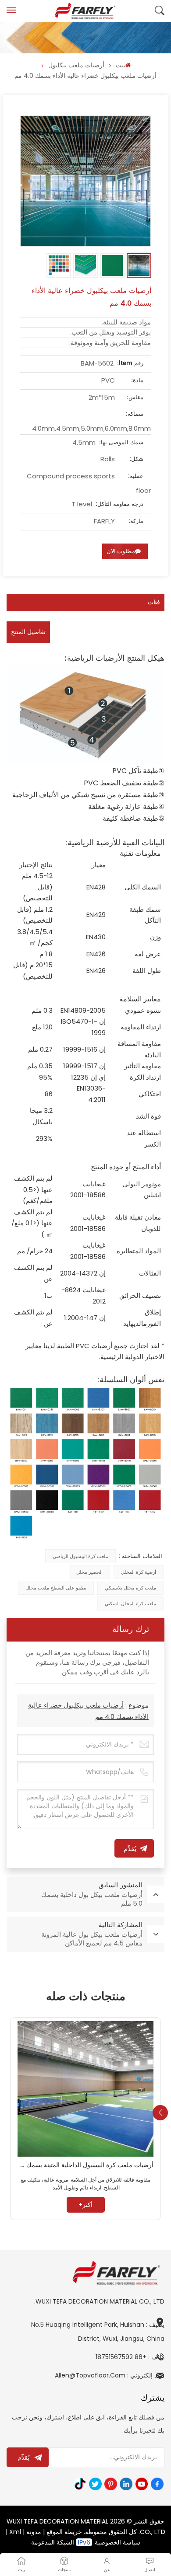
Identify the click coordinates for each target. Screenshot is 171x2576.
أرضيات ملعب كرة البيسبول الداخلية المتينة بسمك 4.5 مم (85, 2165)
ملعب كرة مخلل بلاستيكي (130, 1588)
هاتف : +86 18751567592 (130, 2357)
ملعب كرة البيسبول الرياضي (80, 1556)
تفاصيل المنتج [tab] (28, 632)
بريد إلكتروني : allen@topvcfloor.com (110, 2375)
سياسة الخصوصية (118, 2542)
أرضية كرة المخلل (139, 1572)
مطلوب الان (121, 551)
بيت (121, 65)
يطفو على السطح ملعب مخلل (56, 1588)
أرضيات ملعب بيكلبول (76, 65)
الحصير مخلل (89, 1572)
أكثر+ (85, 2205)
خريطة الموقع (64, 2532)
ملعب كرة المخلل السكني (130, 1603)
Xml (15, 2532)
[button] (160, 2113)
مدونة (34, 2532)
